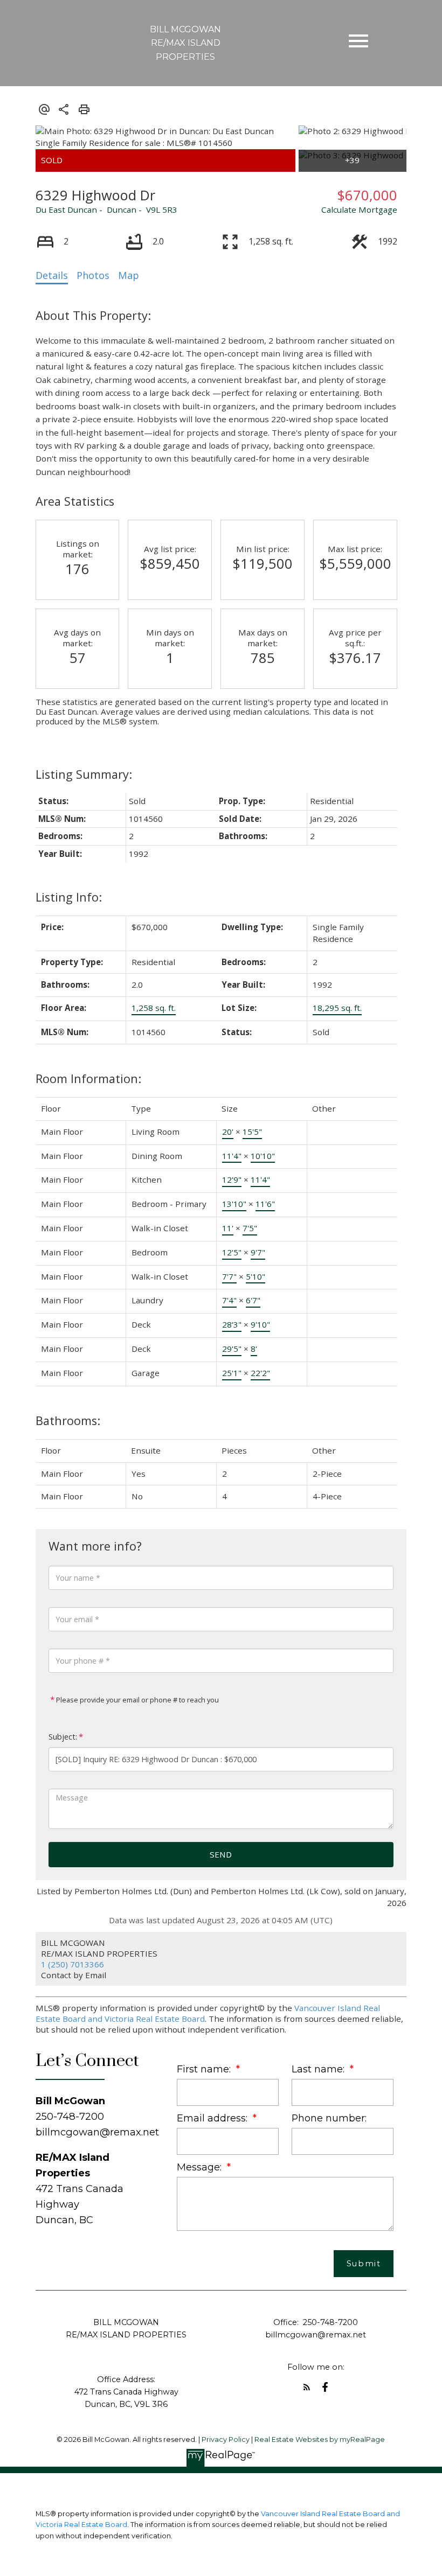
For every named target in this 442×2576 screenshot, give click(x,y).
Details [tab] (52, 275)
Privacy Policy (226, 2439)
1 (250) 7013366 (72, 1964)
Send (221, 1854)
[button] (307, 2387)
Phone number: (329, 2118)
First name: (205, 2069)
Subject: (63, 1737)
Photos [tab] (93, 275)
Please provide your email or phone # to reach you (137, 1700)
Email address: (213, 2118)
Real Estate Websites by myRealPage (320, 2439)
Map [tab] (129, 275)
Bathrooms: (68, 1420)
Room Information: (88, 1078)
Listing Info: (69, 897)
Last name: (319, 2069)
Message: (201, 2167)
